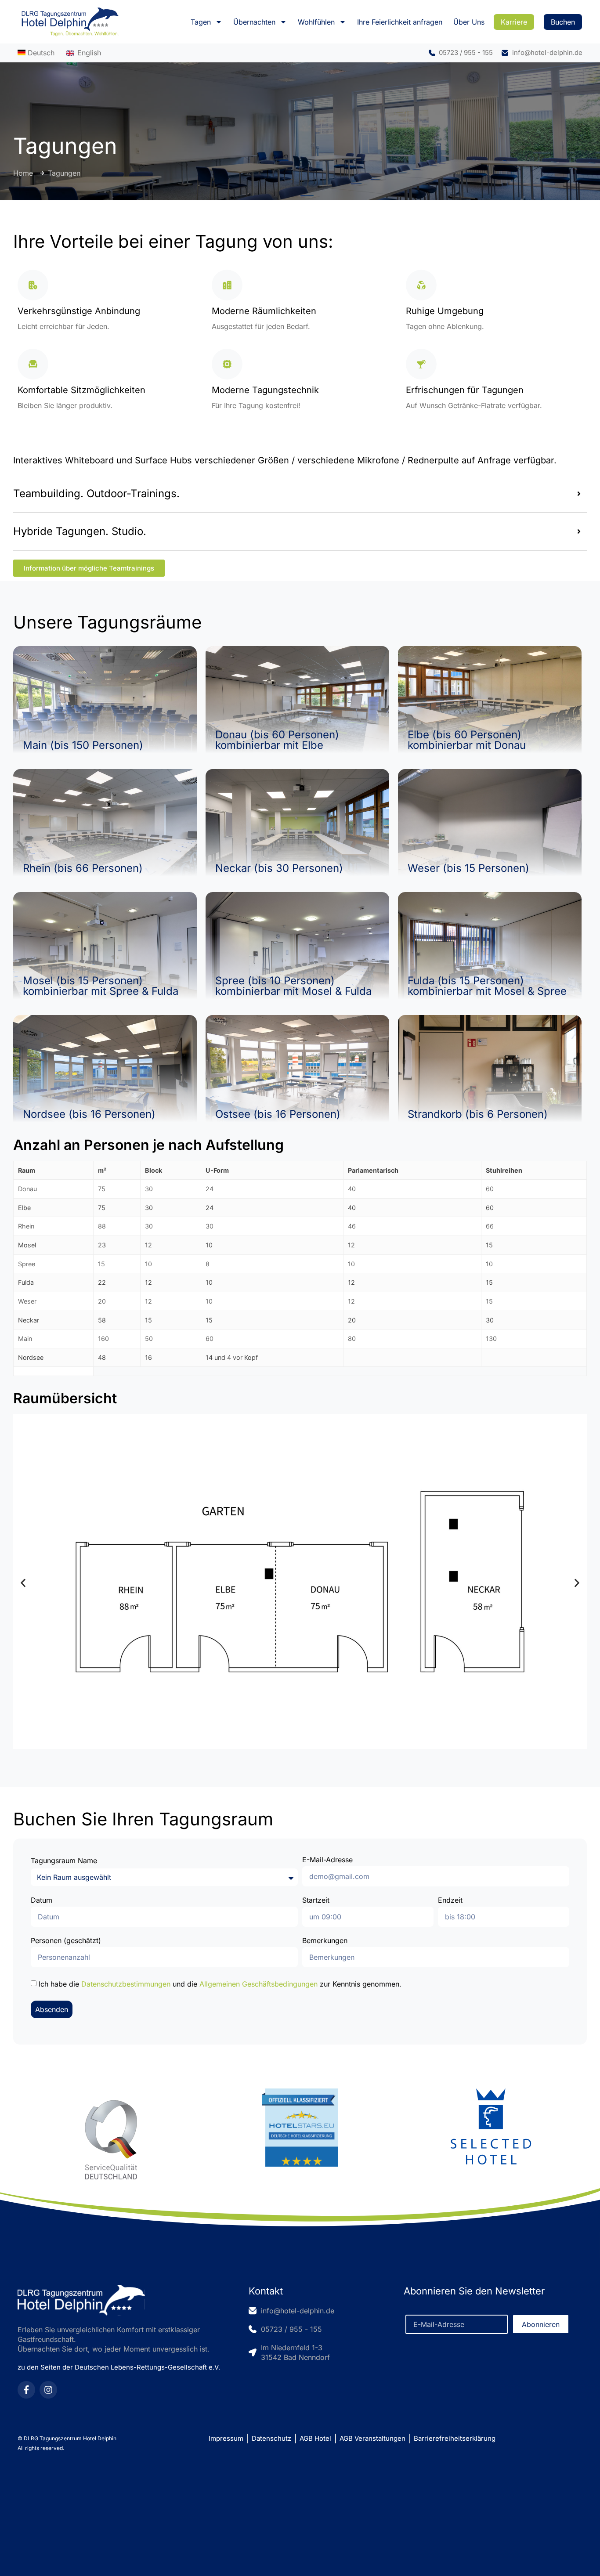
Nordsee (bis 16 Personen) (89, 1114)
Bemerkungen (325, 1941)
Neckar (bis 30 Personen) (279, 868)
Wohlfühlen (316, 22)
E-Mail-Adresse (327, 1860)
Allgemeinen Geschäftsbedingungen (258, 1984)
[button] (23, 1583)
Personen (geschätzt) (66, 1941)
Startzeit (316, 1900)
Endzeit (450, 1900)
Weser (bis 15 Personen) (468, 868)
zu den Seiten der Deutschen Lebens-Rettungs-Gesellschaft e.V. (119, 2367)
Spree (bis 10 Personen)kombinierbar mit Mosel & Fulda (293, 986)
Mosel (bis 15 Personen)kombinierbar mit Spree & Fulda (101, 986)
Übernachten (254, 22)
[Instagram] (48, 2390)
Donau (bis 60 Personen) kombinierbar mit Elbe (277, 740)
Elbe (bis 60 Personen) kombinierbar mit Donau (467, 740)
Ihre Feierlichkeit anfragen (400, 22)
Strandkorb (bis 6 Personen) (478, 1114)
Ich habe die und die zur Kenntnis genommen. (220, 1984)
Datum (42, 1900)
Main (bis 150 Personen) (83, 745)
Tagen (201, 22)
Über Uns (469, 22)
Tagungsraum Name (64, 1861)
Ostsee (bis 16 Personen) (278, 1114)
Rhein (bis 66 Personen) (83, 868)
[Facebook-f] (26, 2390)
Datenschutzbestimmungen (126, 1984)
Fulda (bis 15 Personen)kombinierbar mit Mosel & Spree (487, 986)
